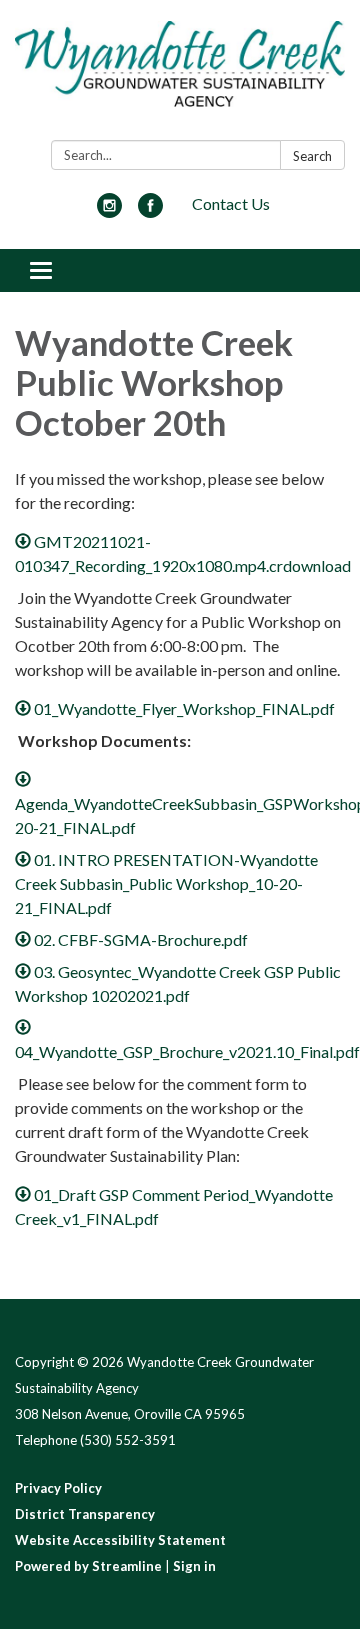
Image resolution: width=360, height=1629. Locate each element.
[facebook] (150, 211)
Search (312, 156)
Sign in (194, 1566)
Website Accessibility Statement (120, 1540)
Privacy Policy (58, 1488)
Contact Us (231, 203)
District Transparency (85, 1514)
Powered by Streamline (88, 1566)
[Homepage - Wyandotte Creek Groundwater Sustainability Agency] (180, 74)
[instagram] (109, 211)
